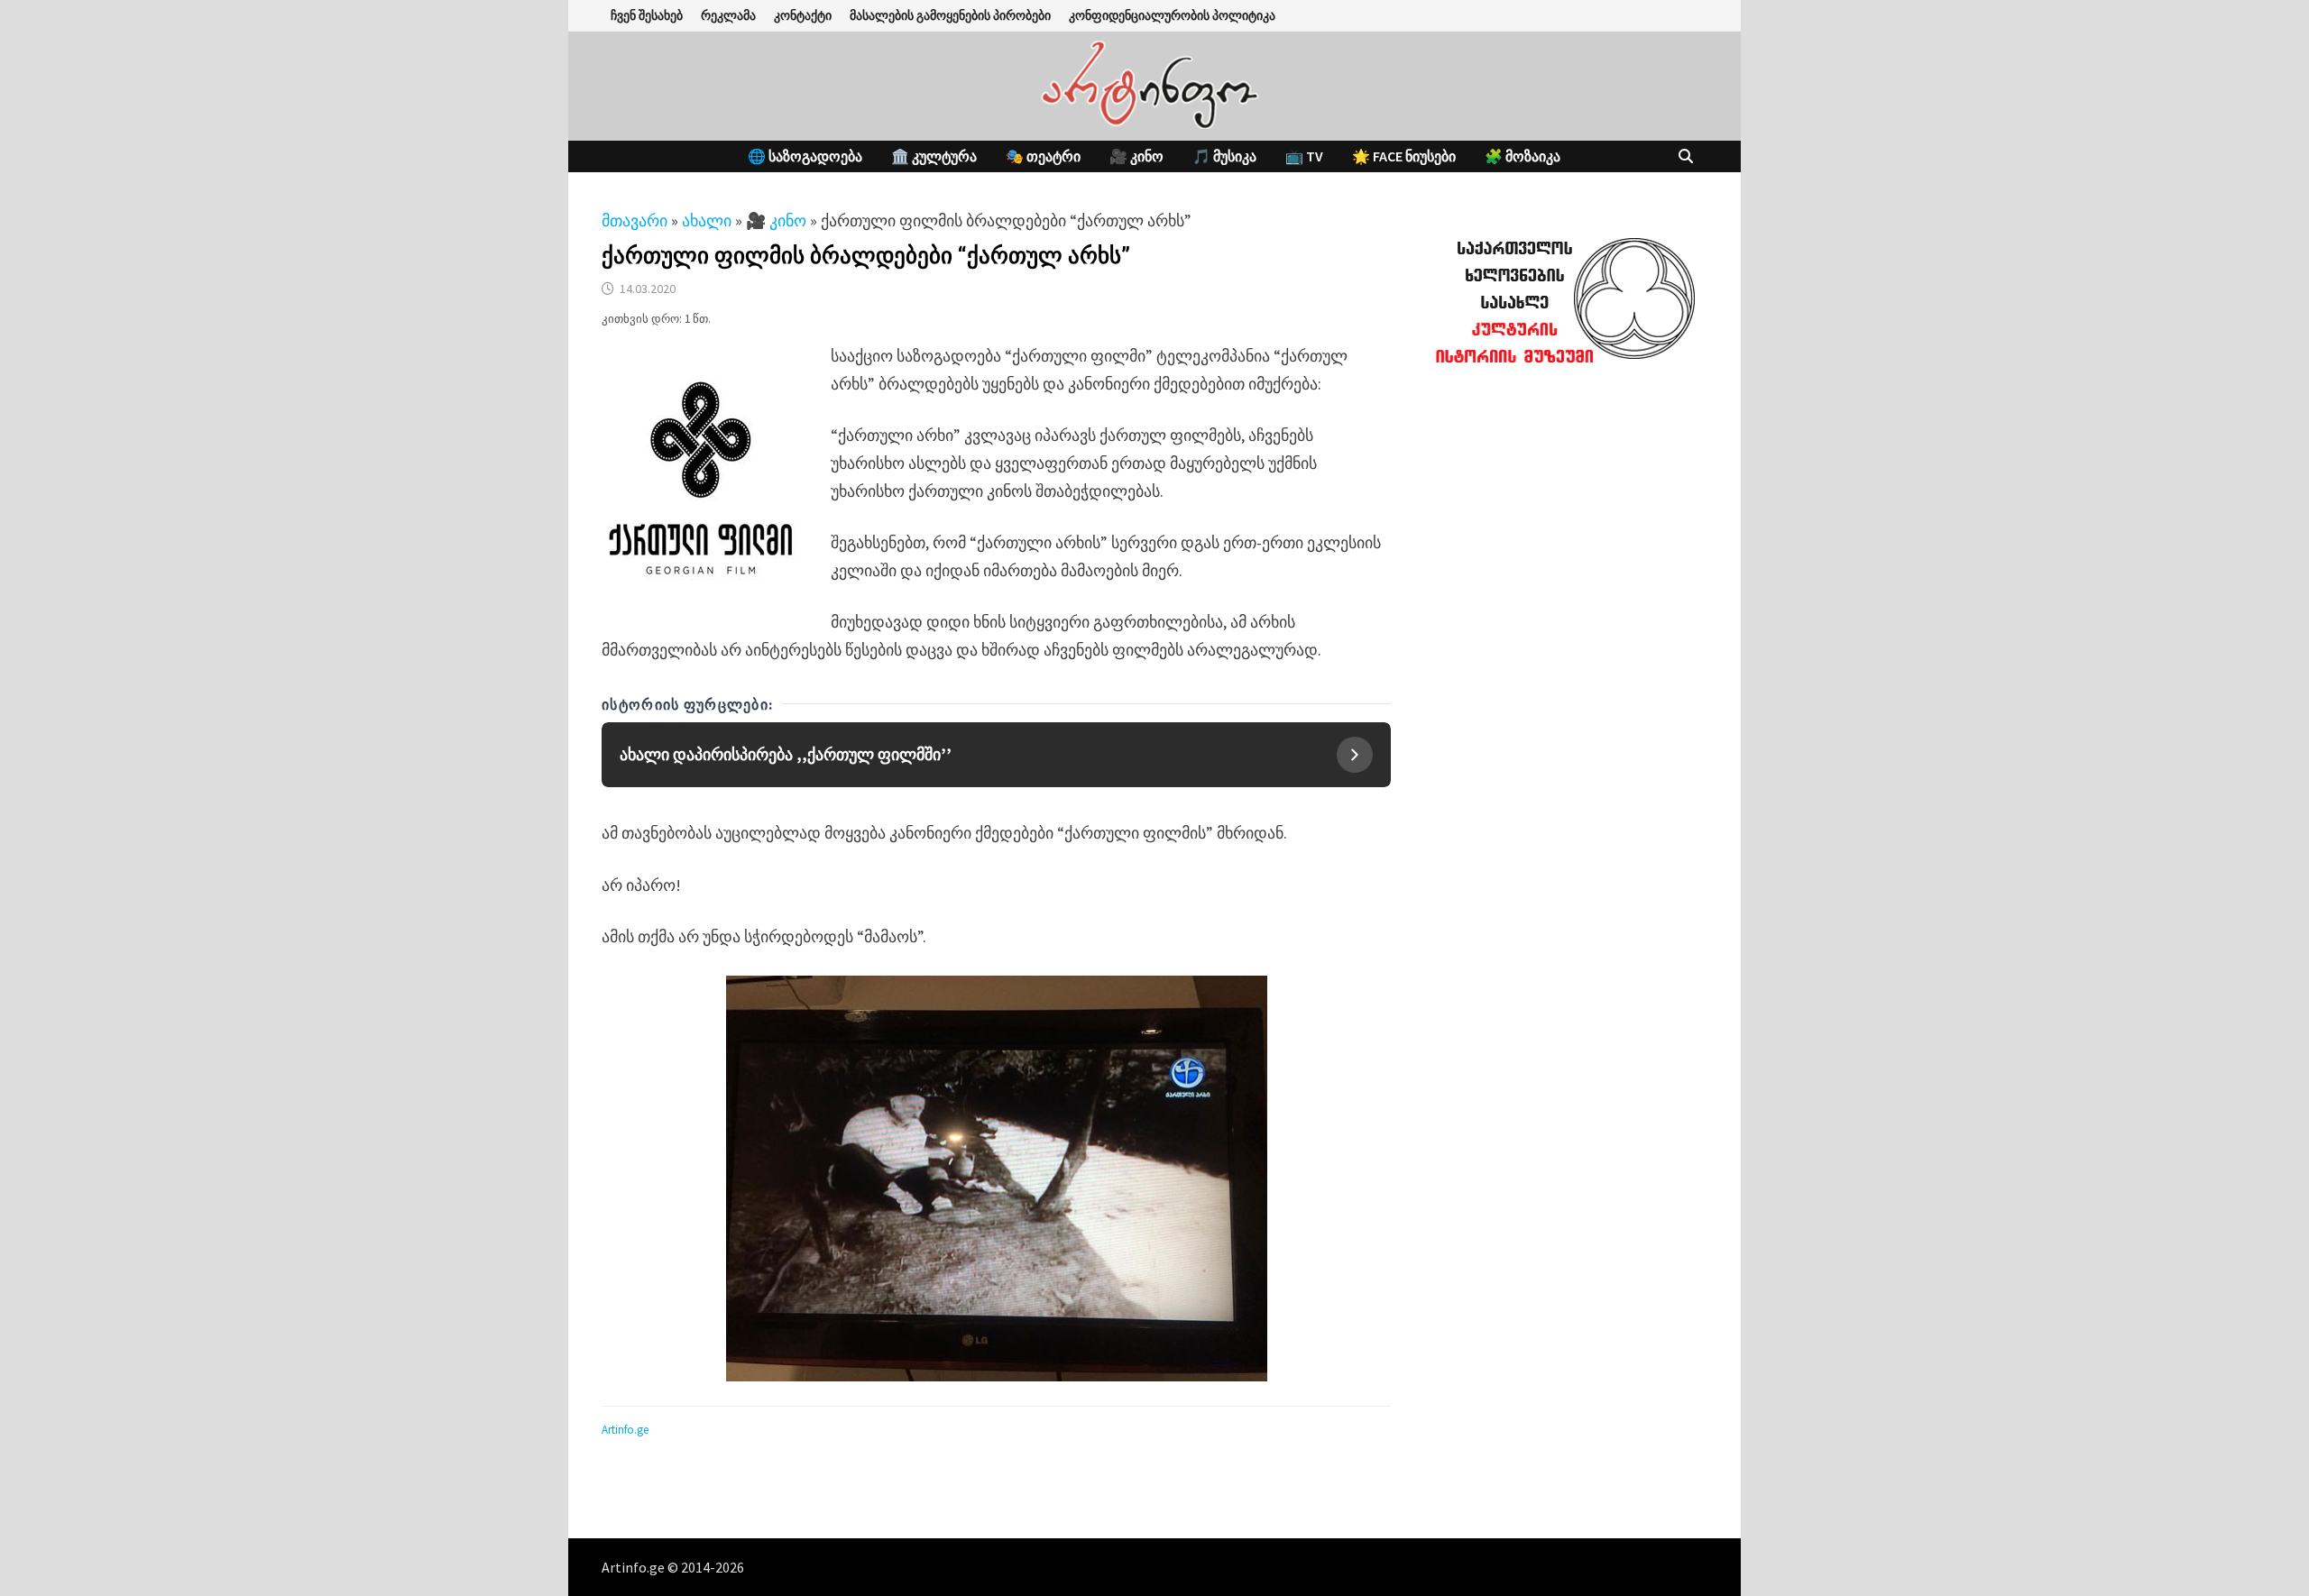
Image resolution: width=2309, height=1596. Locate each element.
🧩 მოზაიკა (1522, 156)
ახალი (707, 220)
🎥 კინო (1136, 156)
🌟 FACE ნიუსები (1404, 156)
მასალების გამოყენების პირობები (950, 15)
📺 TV (1304, 156)
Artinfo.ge (625, 1430)
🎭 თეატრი (1043, 156)
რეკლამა (728, 15)
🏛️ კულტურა (934, 156)
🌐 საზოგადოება (805, 156)
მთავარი (635, 220)
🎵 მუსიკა (1224, 156)
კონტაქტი (803, 15)
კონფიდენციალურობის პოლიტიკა (1172, 15)
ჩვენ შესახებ (647, 15)
